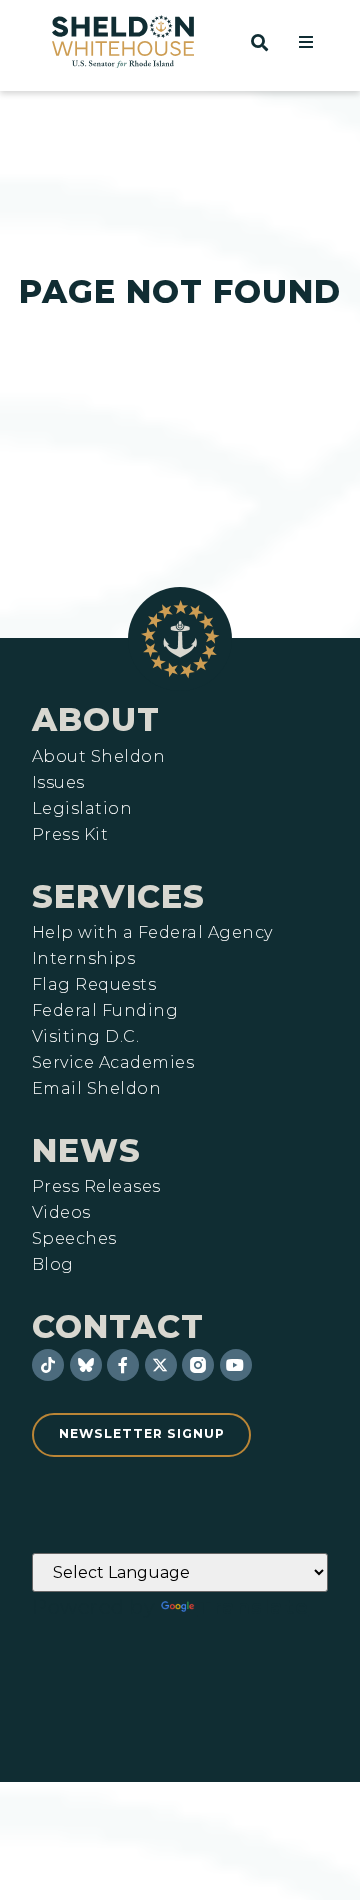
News (86, 1150)
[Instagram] (198, 1365)
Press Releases (96, 1187)
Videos (61, 1213)
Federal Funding (105, 1011)
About (96, 719)
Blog (53, 1265)
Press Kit (70, 835)
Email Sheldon (96, 1089)
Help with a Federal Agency (152, 933)
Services (118, 896)
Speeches (74, 1239)
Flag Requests (94, 985)
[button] (306, 42)
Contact (118, 1326)
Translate (253, 1607)
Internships (83, 959)
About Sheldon (98, 757)
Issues (58, 783)
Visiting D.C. (85, 1037)
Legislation (82, 809)
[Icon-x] (161, 1365)
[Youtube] (236, 1365)
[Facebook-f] (123, 1365)
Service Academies (113, 1063)
